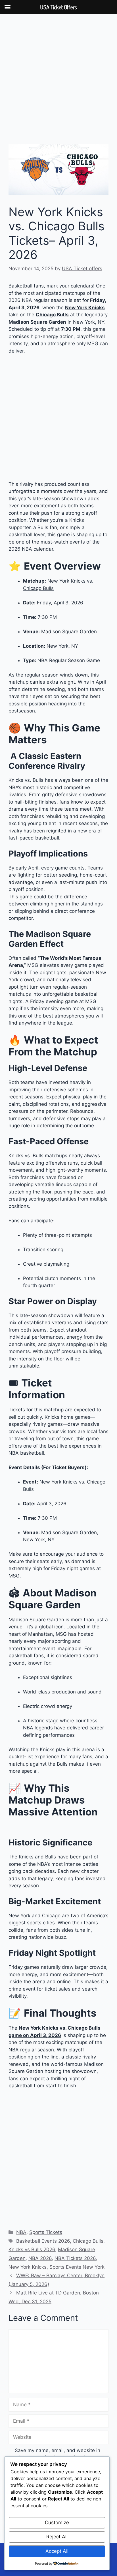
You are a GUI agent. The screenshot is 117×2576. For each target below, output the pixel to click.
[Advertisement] (58, 83)
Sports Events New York (77, 2267)
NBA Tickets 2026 (75, 2258)
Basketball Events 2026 (43, 2241)
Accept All (57, 2551)
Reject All (57, 2537)
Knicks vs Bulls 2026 (32, 2249)
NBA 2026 (40, 2258)
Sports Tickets (46, 2232)
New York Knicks (28, 2267)
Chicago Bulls (88, 2241)
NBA (21, 2232)
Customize (57, 2523)
